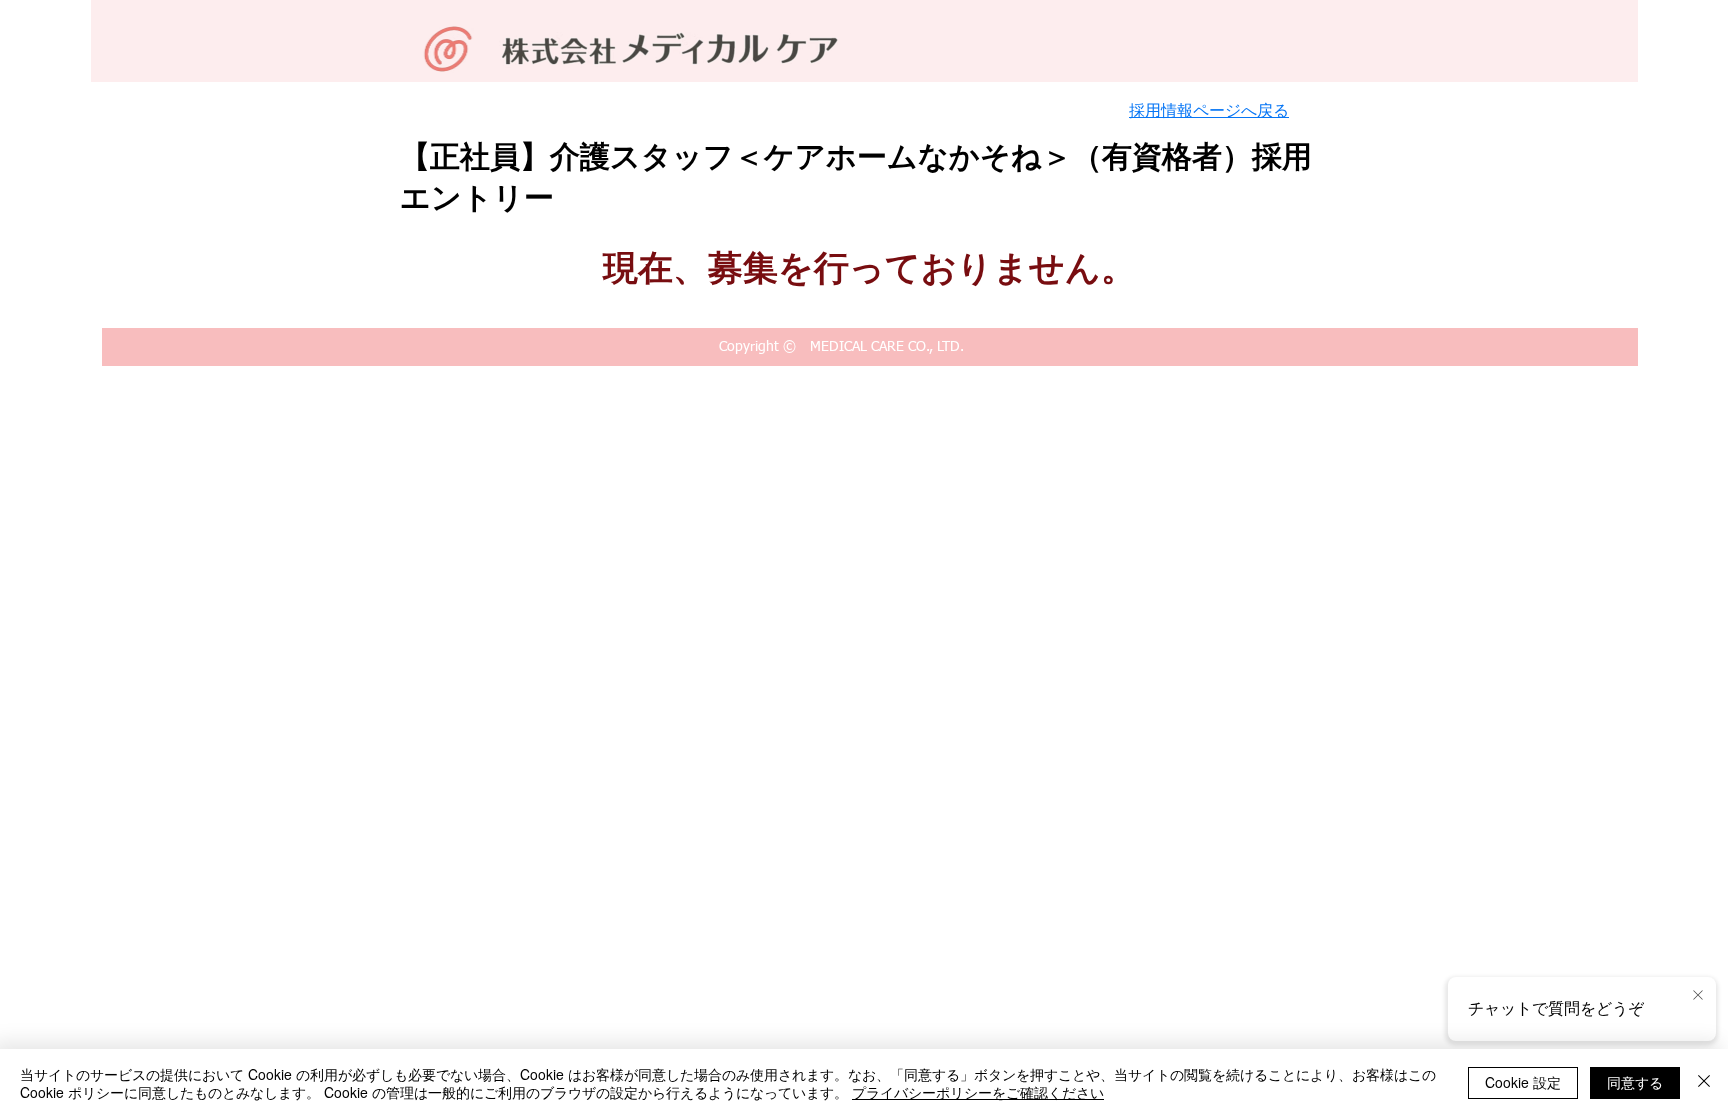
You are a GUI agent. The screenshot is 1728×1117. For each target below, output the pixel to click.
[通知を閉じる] (1698, 996)
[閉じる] (1704, 1083)
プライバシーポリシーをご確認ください (978, 1092)
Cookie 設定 (1523, 1082)
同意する (1635, 1082)
